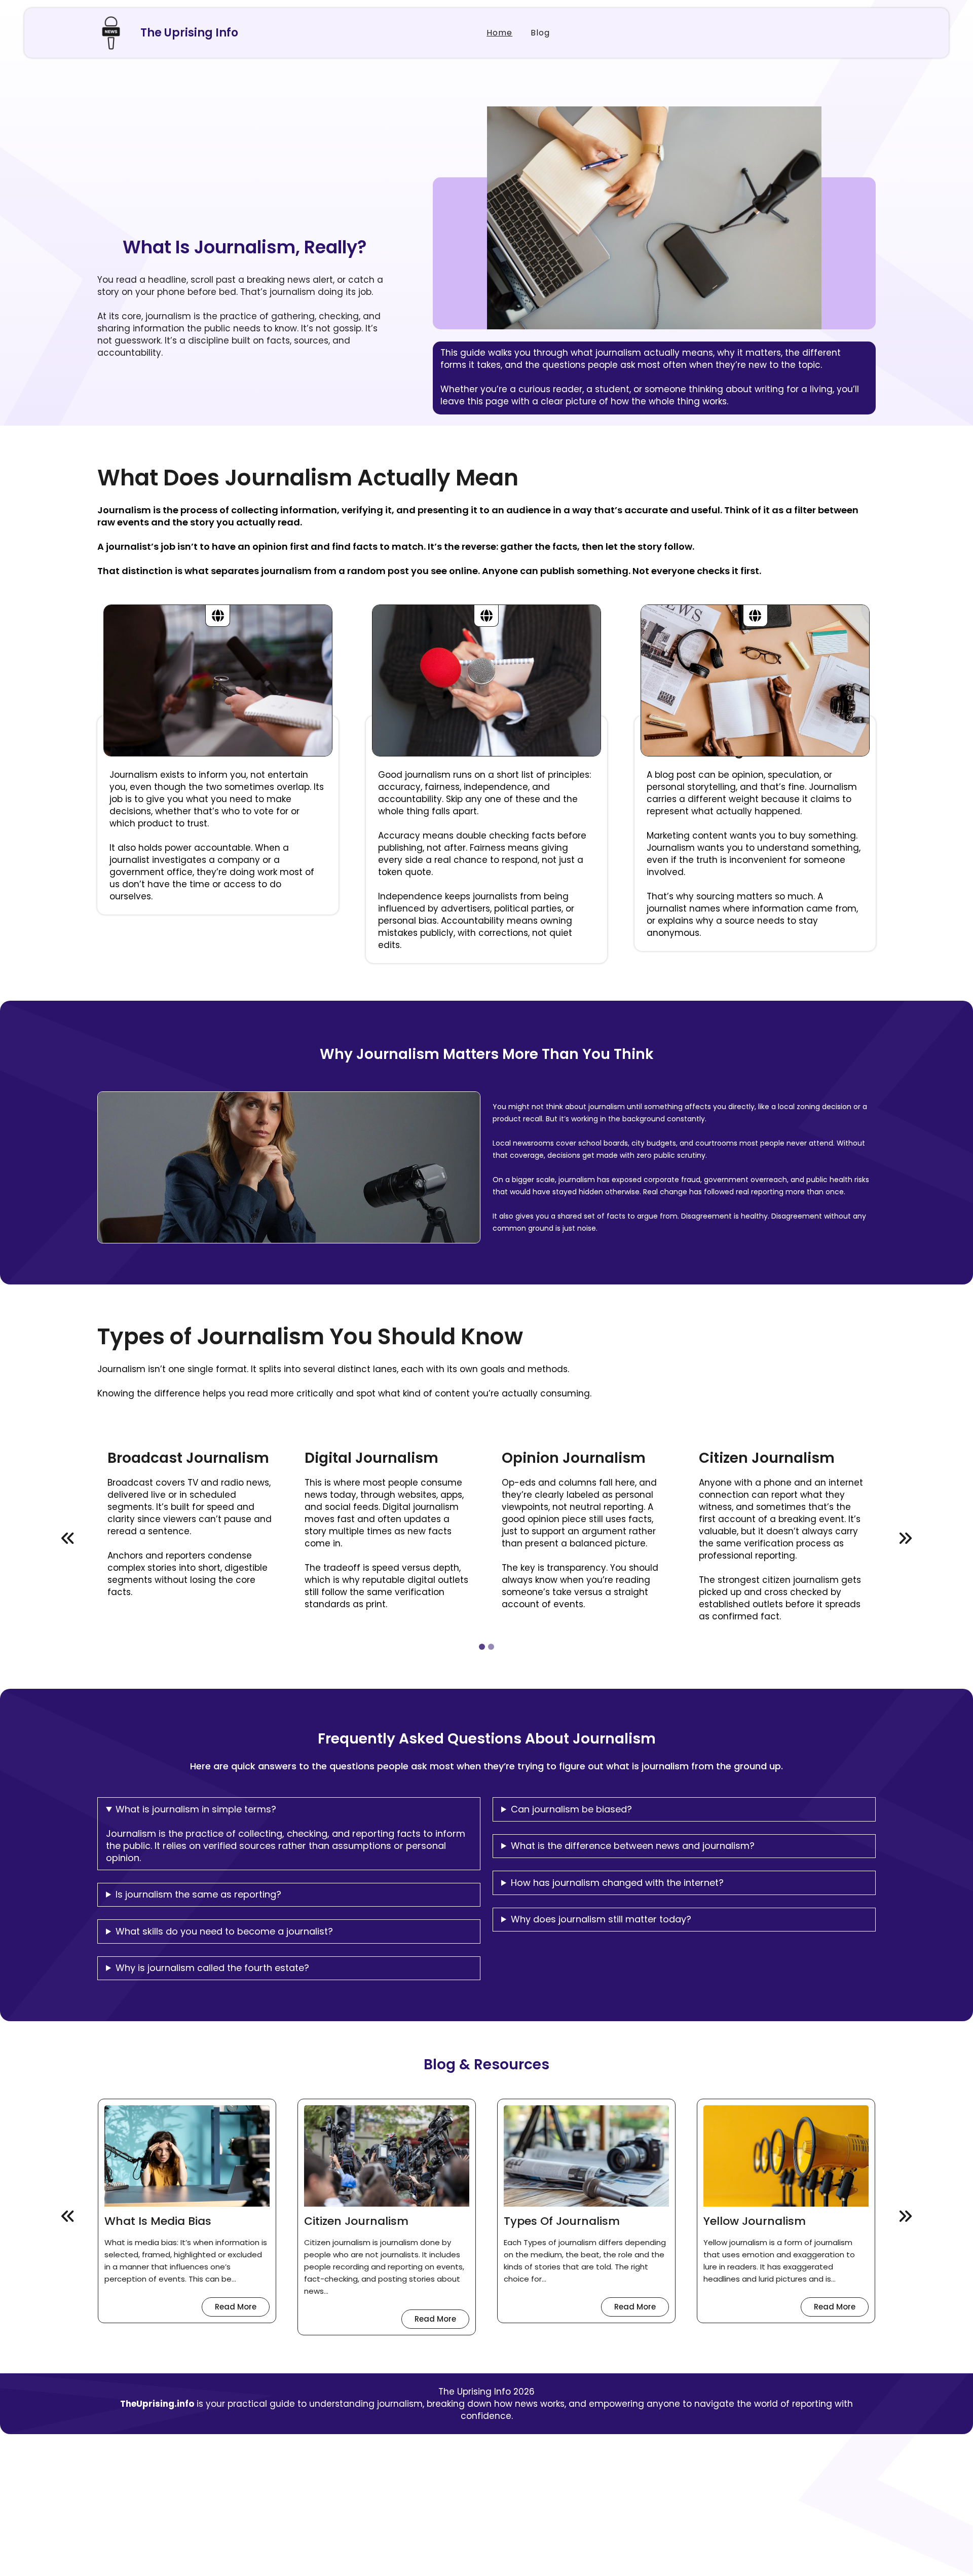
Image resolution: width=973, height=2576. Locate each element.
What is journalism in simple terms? (196, 1809)
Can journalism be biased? (571, 1809)
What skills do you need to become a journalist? (224, 1931)
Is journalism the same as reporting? (198, 1895)
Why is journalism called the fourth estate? (212, 1968)
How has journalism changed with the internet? (617, 1883)
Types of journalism (396, 2222)
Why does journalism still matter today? (601, 1919)
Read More (276, 2321)
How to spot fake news (803, 2222)
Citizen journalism (190, 2222)
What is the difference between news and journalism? (633, 1846)
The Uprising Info (189, 33)
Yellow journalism (588, 2222)
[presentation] (68, 1539)
